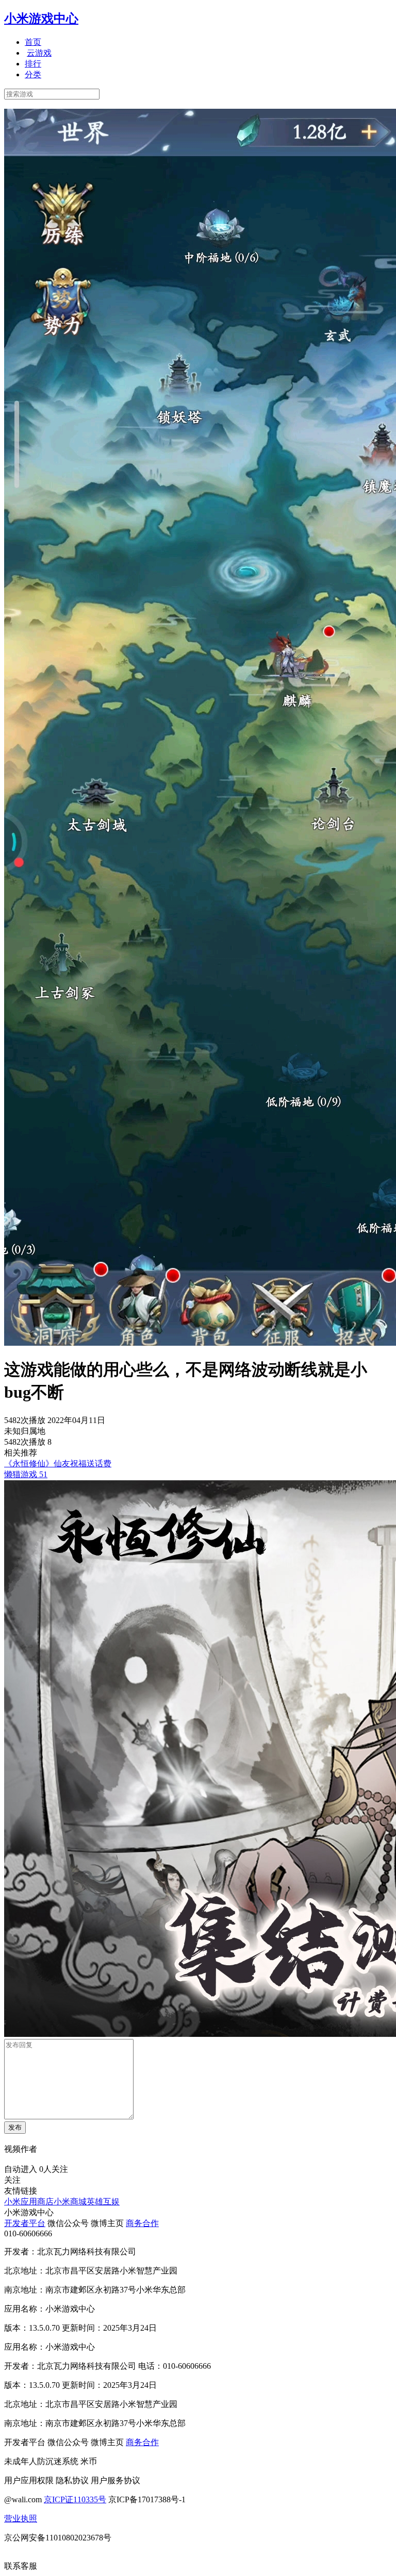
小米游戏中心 (41, 19)
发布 (15, 2127)
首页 (33, 42)
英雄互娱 (103, 2202)
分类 (33, 74)
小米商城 (70, 2202)
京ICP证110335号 (75, 2499)
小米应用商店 (29, 2202)
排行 (33, 64)
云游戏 (39, 53)
